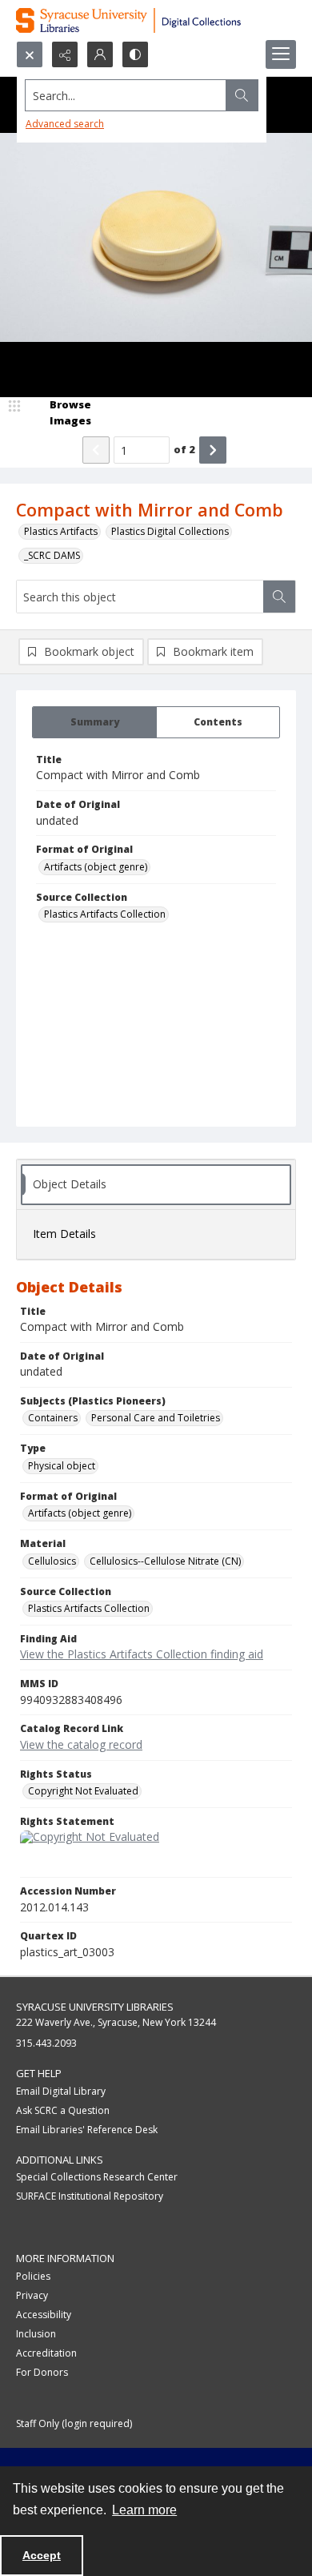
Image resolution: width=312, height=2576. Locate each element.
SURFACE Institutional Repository (90, 2196)
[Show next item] (213, 450)
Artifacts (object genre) (96, 867)
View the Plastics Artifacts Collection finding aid (142, 1654)
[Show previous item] (96, 450)
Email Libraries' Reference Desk (87, 2130)
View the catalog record (81, 1744)
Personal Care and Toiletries (156, 1418)
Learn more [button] (144, 2510)
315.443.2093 (46, 2043)
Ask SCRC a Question (63, 2110)
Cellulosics (52, 1561)
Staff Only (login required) (74, 2423)
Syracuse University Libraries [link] (95, 2007)
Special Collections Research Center (97, 2177)
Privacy (32, 2295)
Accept (42, 2555)
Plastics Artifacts (61, 531)
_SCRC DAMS (52, 555)
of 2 (184, 449)
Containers (53, 1418)
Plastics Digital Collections (170, 531)
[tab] (94, 722)
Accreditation (46, 2353)
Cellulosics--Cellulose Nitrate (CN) (165, 1561)
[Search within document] (279, 597)
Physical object (62, 1466)
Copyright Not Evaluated (83, 1791)
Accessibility (44, 2315)
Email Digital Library (61, 2091)
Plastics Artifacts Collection (105, 914)
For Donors (42, 2372)
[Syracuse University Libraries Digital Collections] (156, 20)
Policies (33, 2276)
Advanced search (65, 124)
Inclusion (36, 2334)
